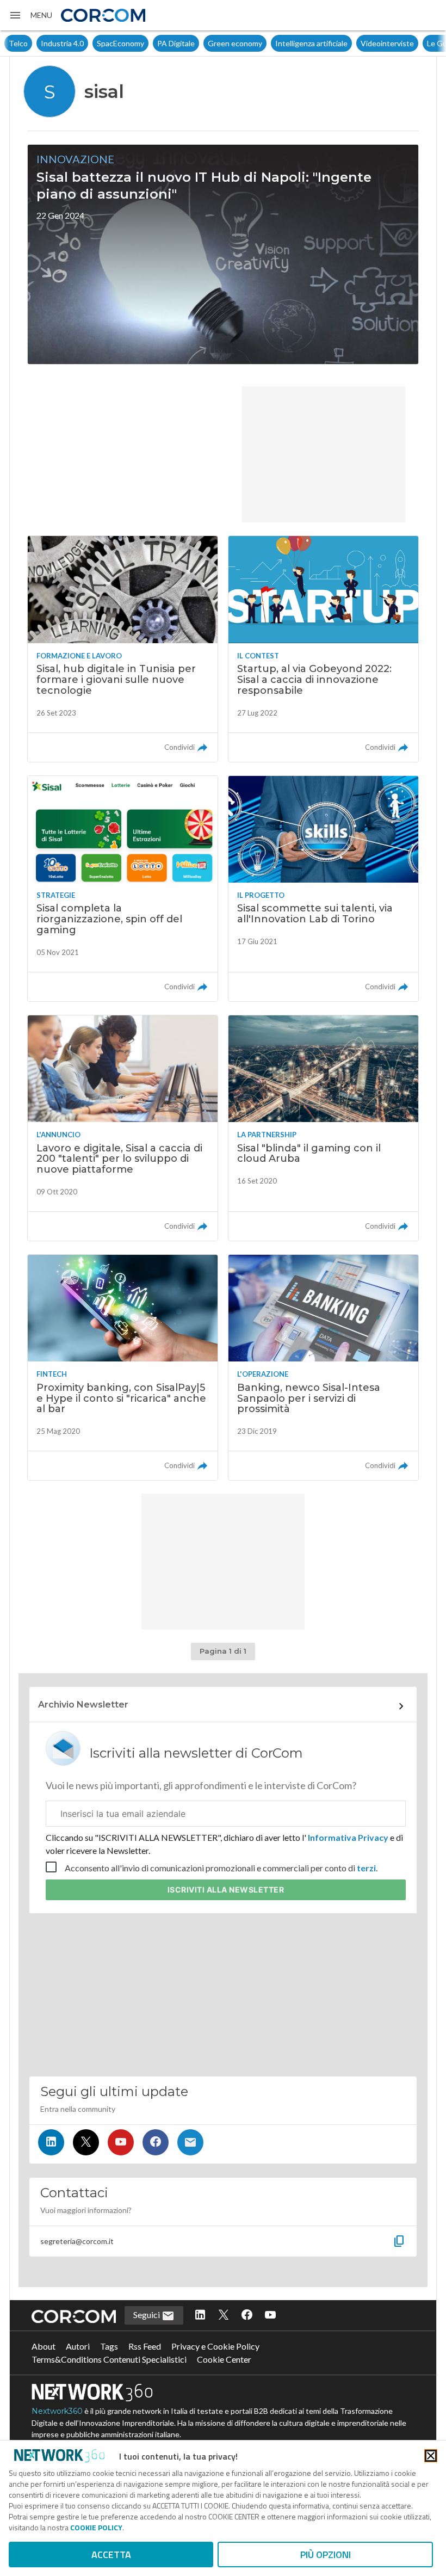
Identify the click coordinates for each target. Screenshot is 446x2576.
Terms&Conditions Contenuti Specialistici (109, 2359)
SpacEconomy (88, 43)
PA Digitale (144, 43)
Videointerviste (355, 43)
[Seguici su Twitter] (86, 2142)
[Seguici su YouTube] (121, 2142)
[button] (30, 15)
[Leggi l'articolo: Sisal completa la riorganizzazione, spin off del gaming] (123, 889)
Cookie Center (224, 2359)
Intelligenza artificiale (279, 43)
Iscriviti (226, 1890)
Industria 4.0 (30, 43)
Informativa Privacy (348, 1837)
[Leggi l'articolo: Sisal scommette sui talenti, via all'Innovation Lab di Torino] (323, 889)
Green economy (203, 43)
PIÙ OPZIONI (326, 2555)
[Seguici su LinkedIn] (51, 2142)
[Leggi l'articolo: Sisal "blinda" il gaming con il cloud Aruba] (323, 1128)
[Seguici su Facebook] (156, 2142)
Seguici (147, 2315)
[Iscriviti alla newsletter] (190, 2142)
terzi (366, 1868)
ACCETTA (111, 2555)
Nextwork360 (57, 2411)
